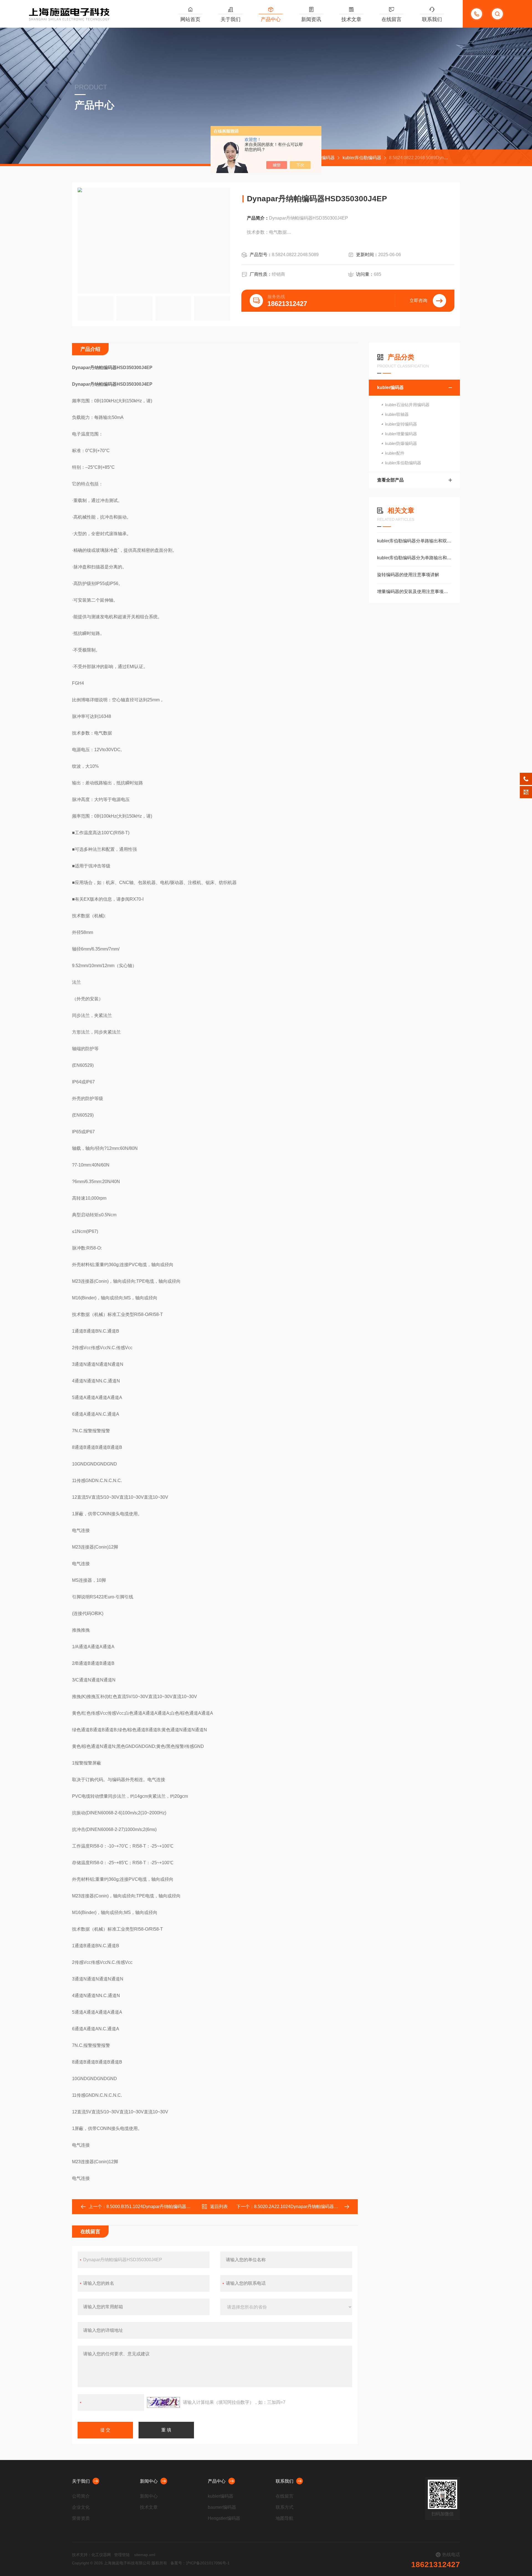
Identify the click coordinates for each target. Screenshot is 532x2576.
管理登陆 (122, 2555)
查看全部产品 (390, 480)
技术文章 (351, 19)
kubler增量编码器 (401, 434)
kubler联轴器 (397, 414)
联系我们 (432, 19)
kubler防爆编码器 (401, 443)
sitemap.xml (145, 2555)
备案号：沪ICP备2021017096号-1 (200, 2563)
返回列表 (219, 2207)
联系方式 (285, 2507)
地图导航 (285, 2518)
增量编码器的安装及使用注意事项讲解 (414, 592)
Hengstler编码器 (224, 2518)
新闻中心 (149, 2481)
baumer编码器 (222, 2507)
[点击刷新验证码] (163, 2402)
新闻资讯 (311, 19)
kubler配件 (395, 453)
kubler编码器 (322, 158)
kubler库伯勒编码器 (362, 158)
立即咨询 (418, 301)
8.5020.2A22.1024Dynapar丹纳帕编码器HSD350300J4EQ (312, 2207)
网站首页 (190, 19)
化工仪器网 (101, 2555)
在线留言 (392, 19)
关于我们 (231, 19)
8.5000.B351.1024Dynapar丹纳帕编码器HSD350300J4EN (164, 2207)
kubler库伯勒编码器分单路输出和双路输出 (414, 541)
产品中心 (271, 19)
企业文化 (81, 2507)
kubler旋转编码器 (401, 424)
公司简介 (81, 2496)
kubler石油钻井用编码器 (407, 405)
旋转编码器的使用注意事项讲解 (408, 575)
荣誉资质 (81, 2518)
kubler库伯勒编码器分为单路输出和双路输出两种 (414, 558)
